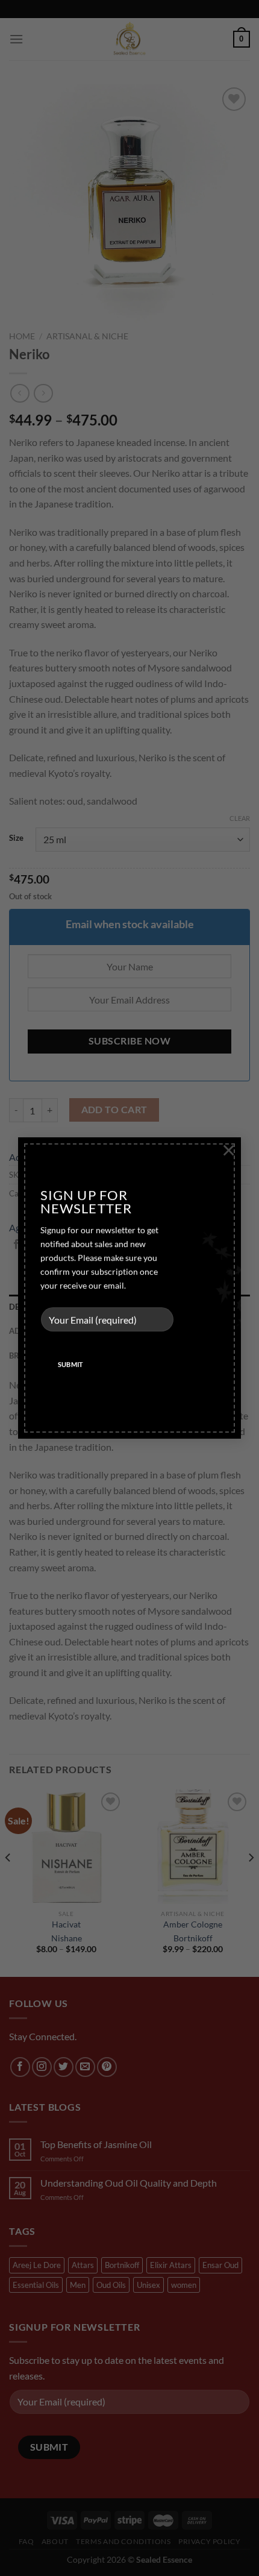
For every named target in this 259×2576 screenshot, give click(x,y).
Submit (71, 1364)
